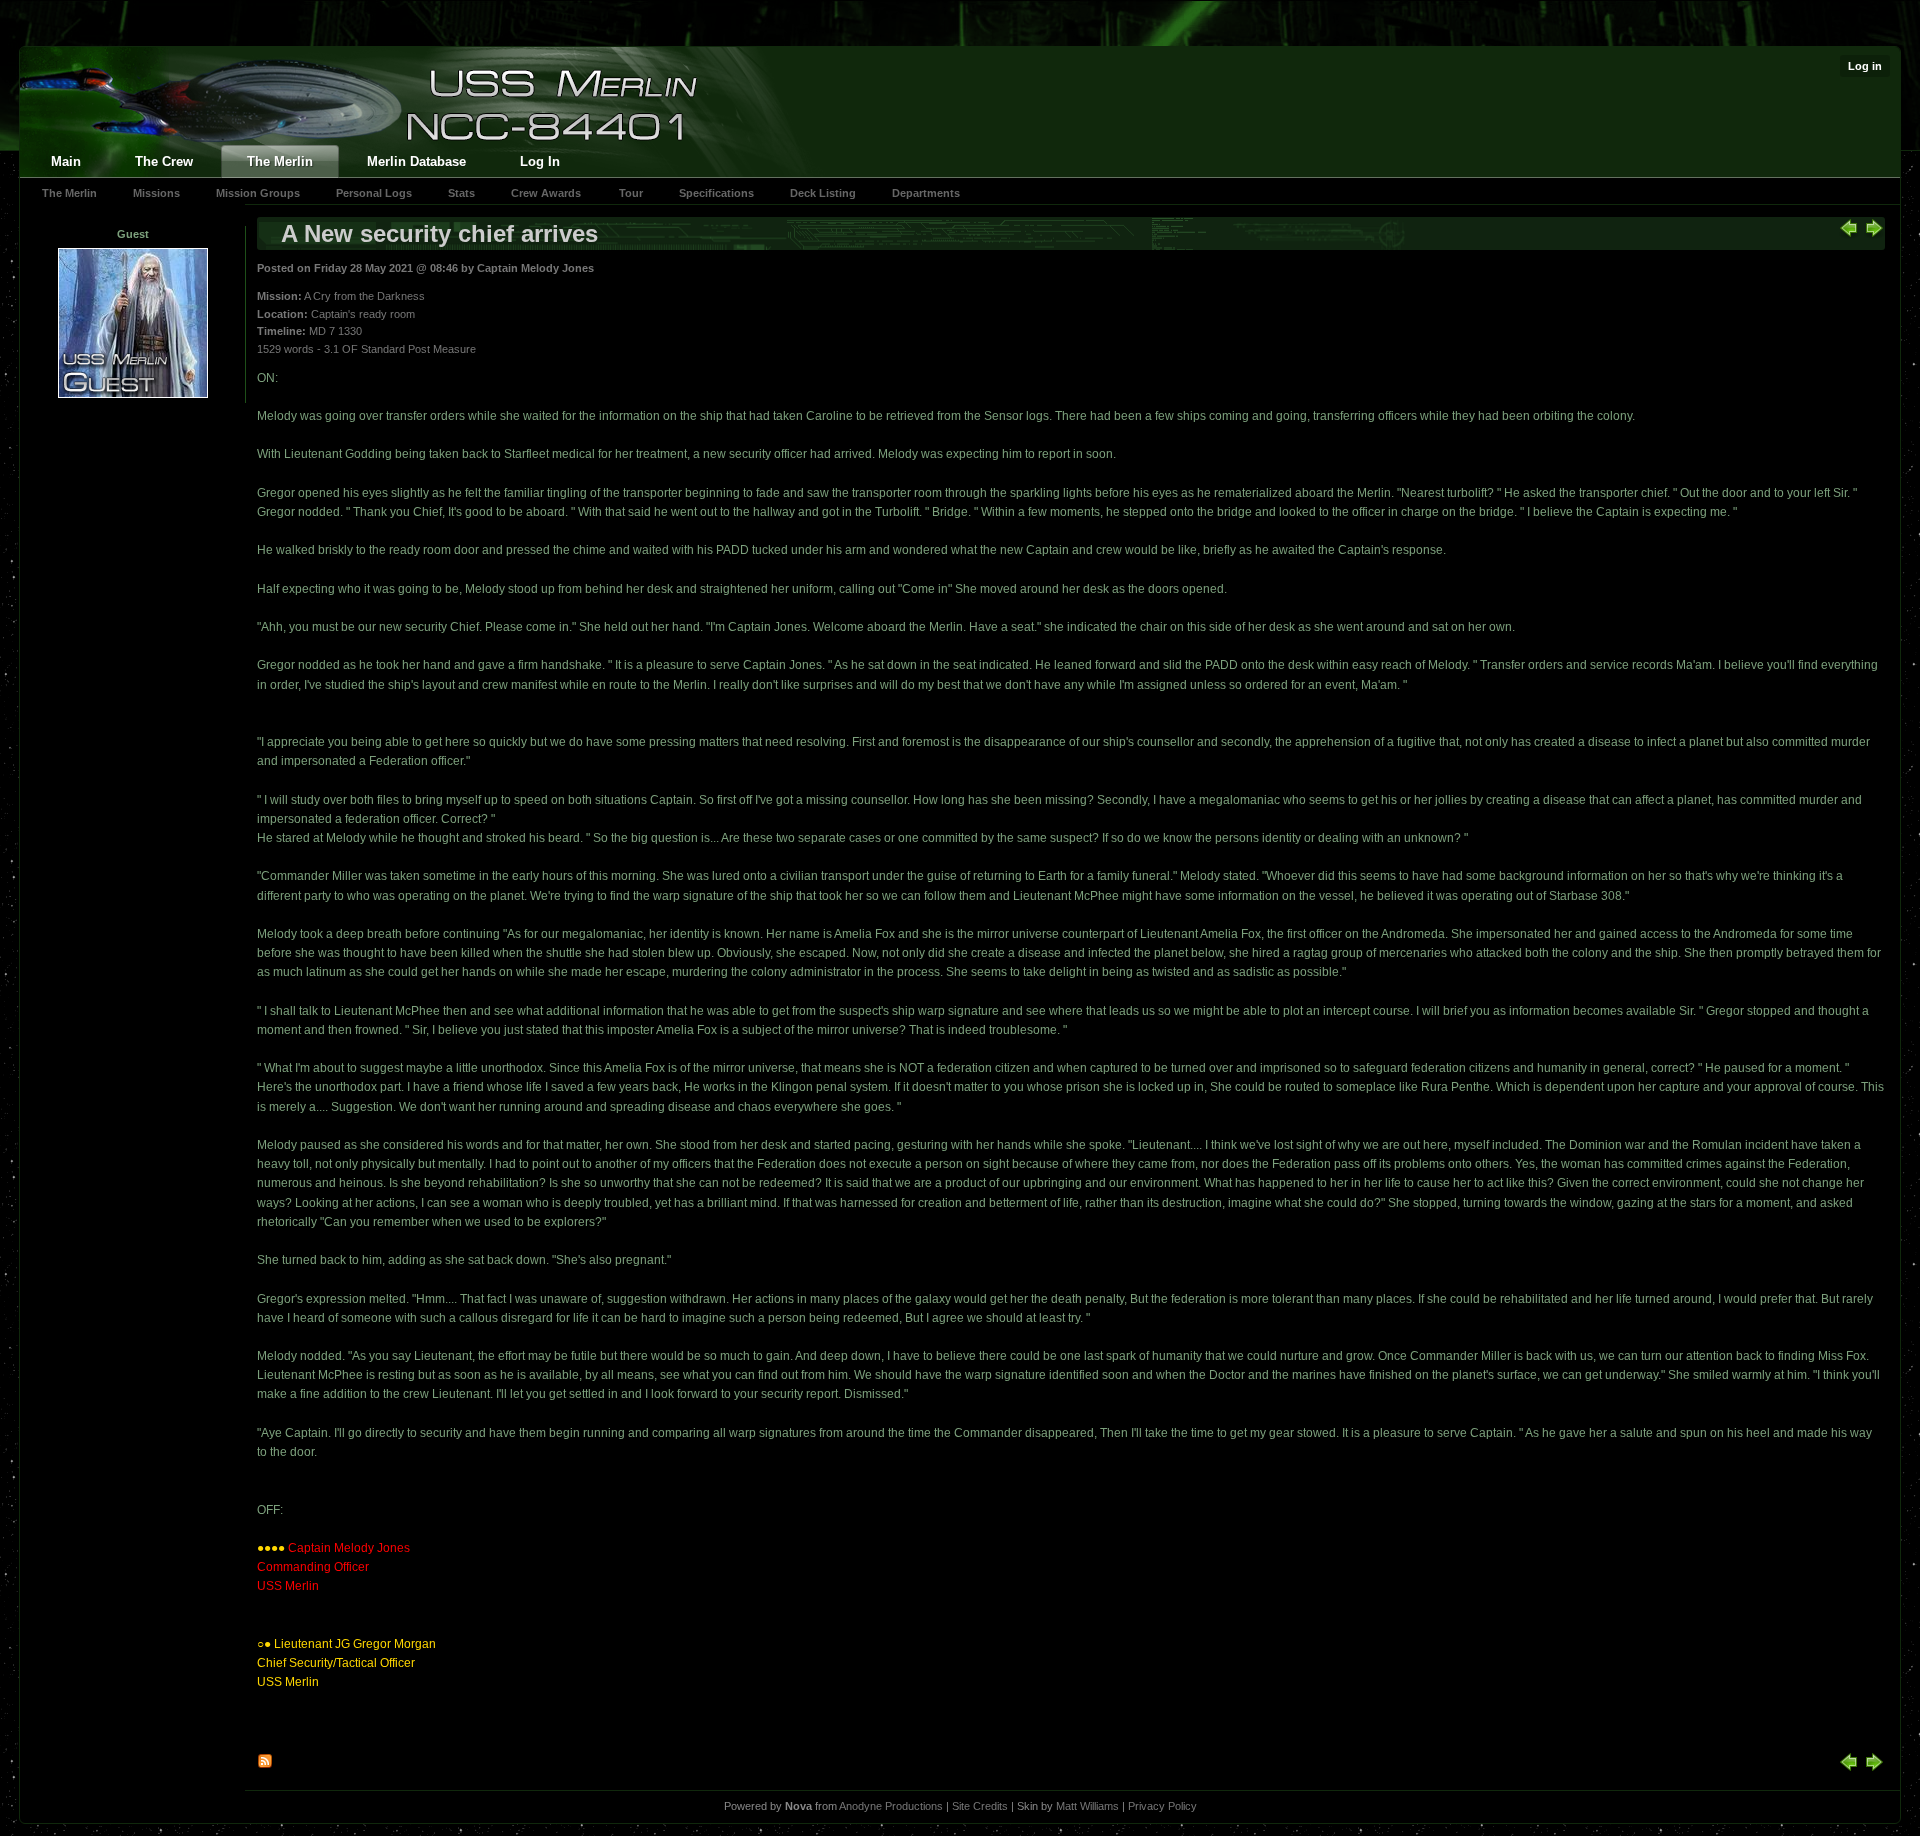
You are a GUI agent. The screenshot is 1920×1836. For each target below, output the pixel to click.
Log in (1865, 66)
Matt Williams (1087, 1806)
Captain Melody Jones (535, 268)
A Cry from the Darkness (364, 296)
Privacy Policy (1162, 1806)
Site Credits (980, 1806)
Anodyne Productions (891, 1806)
